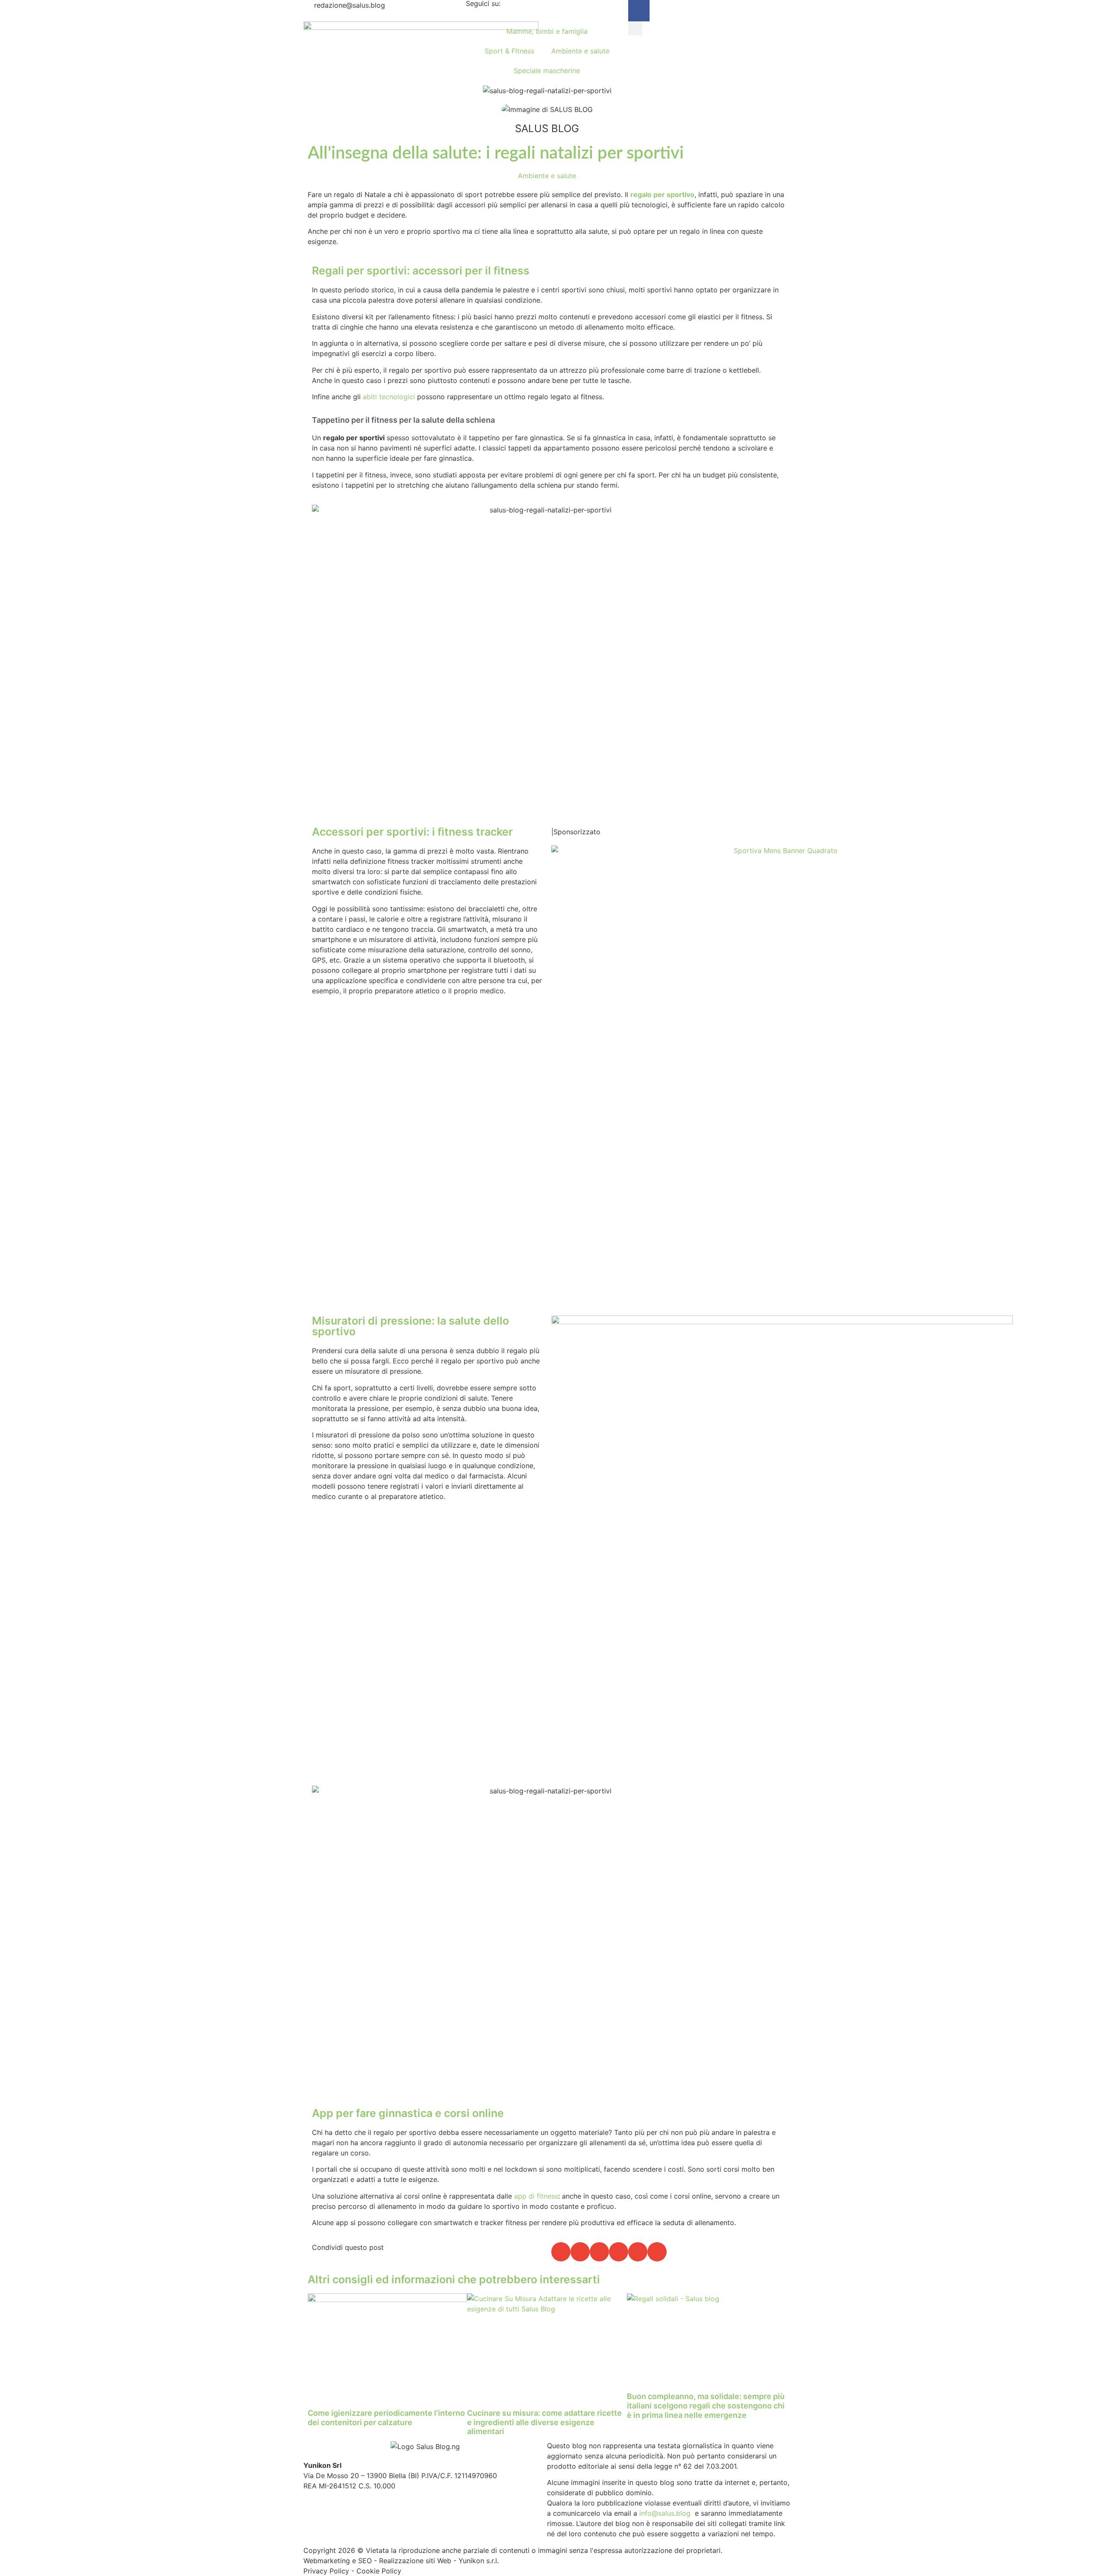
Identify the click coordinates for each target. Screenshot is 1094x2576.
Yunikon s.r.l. (479, 2561)
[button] (635, 28)
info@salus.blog (665, 2513)
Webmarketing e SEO (338, 2561)
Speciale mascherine (547, 71)
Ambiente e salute (580, 51)
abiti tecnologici (389, 397)
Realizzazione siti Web (415, 2561)
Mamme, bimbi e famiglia (547, 31)
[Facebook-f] (639, 11)
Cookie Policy (379, 2571)
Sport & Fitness (509, 51)
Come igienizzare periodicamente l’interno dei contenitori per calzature (386, 2418)
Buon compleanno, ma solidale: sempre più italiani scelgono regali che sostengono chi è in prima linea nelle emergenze (706, 2405)
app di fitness (536, 2196)
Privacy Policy (326, 2571)
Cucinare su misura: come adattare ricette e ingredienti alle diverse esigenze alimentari (544, 2422)
